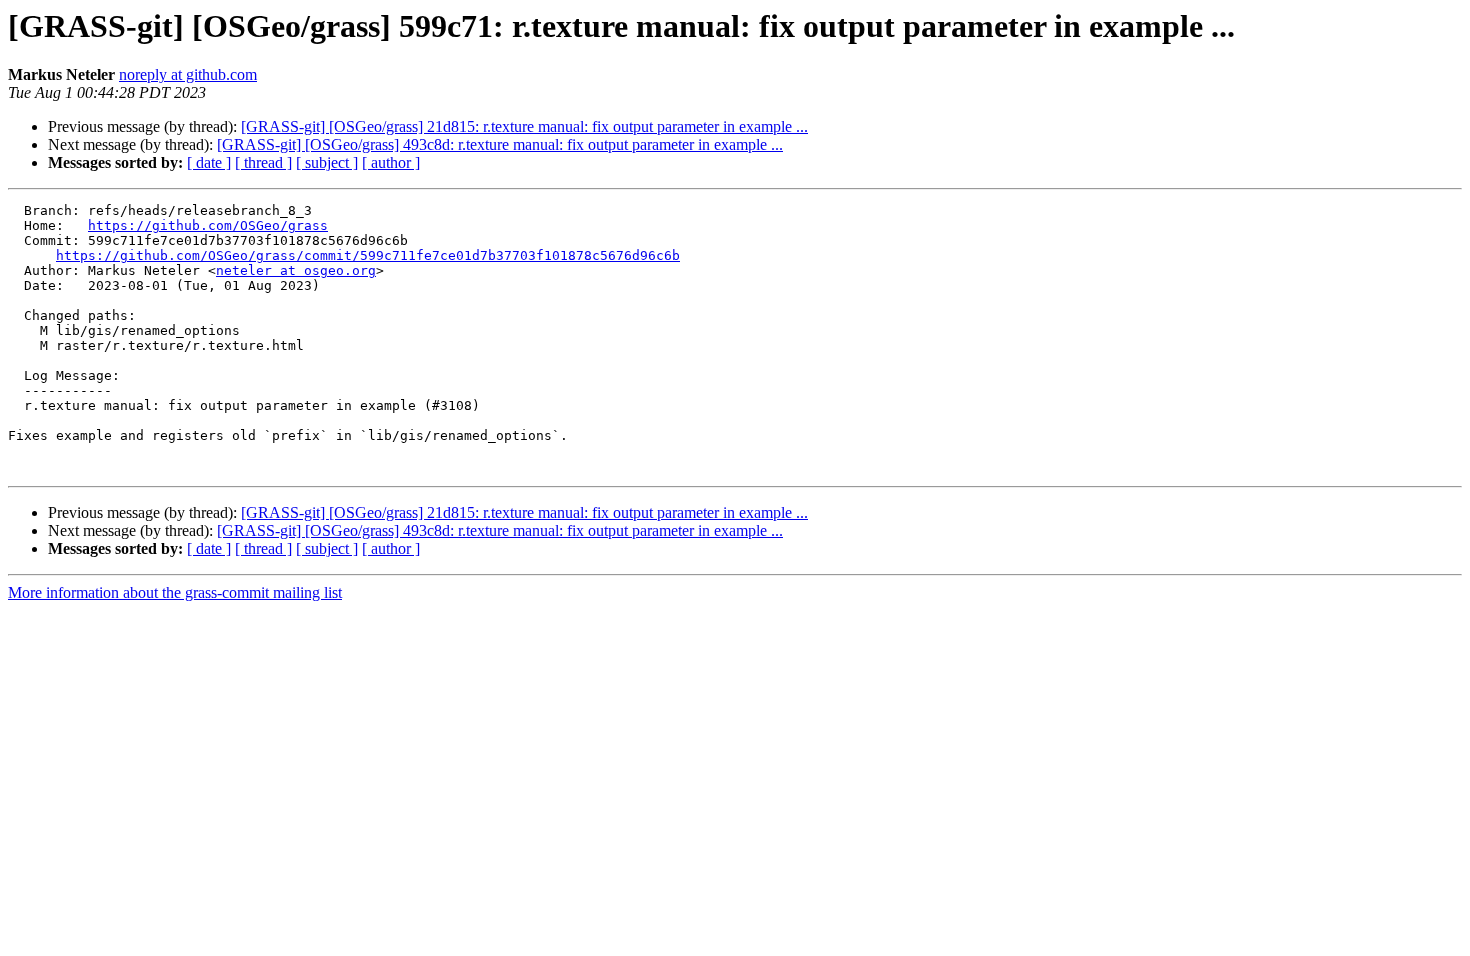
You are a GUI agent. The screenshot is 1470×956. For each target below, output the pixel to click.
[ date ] (209, 162)
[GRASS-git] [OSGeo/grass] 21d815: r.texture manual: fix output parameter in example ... (524, 126)
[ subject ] (327, 162)
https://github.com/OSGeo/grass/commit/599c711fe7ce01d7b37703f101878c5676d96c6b (368, 255)
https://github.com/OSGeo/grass (208, 225)
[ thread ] (263, 162)
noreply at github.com (188, 74)
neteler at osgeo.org (296, 270)
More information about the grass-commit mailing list (175, 592)
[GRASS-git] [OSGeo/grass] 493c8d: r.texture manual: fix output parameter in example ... (500, 144)
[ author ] (391, 162)
